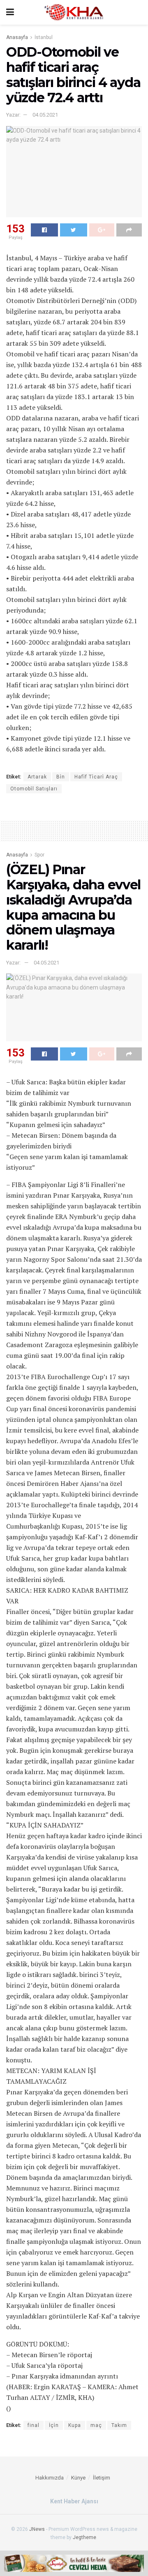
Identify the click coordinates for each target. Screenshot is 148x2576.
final (34, 2425)
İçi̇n (54, 2425)
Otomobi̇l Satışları (34, 789)
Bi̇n (61, 777)
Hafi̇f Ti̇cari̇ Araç (96, 777)
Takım (119, 2425)
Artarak (37, 777)
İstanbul (44, 37)
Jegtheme (84, 2537)
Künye (78, 2478)
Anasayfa (17, 37)
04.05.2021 (45, 115)
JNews (37, 2529)
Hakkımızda (50, 2478)
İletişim (102, 2478)
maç (96, 2425)
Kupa (75, 2425)
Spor (39, 855)
